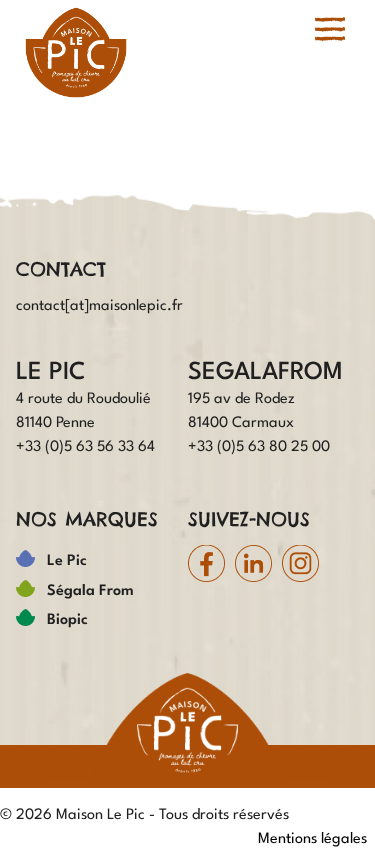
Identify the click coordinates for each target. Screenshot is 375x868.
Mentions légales (312, 839)
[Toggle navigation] (330, 29)
